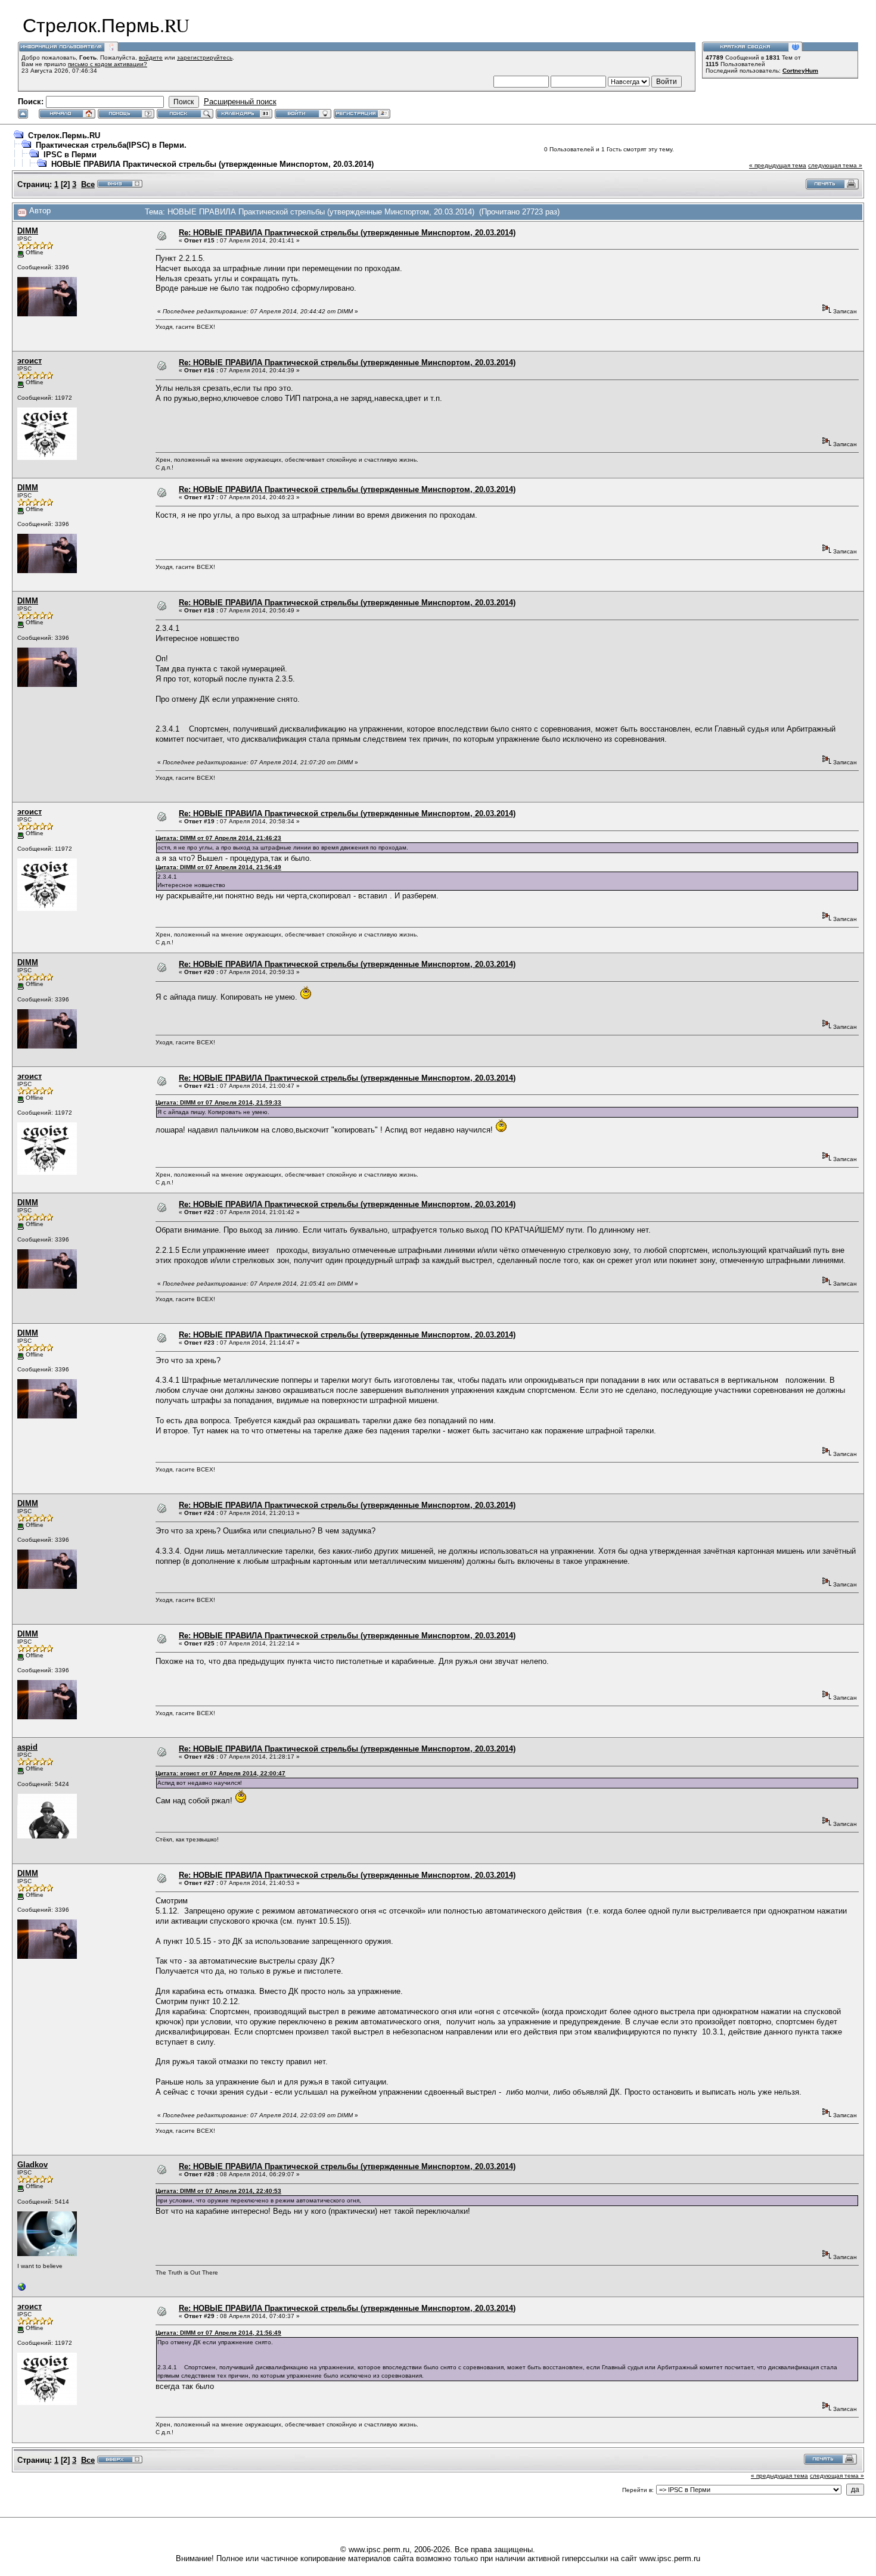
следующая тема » (835, 165)
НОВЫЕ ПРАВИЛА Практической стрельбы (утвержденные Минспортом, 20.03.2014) (212, 164)
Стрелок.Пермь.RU (64, 136)
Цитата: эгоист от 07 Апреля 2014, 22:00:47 (220, 1773)
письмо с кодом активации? (108, 64)
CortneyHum (800, 71)
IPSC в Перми (70, 155)
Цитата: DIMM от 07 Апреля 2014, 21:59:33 (218, 1102)
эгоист (29, 361)
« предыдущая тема (778, 165)
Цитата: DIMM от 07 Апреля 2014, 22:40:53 (218, 2191)
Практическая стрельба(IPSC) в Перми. (111, 145)
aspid (27, 1747)
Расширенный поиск (240, 102)
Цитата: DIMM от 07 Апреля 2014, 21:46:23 (218, 838)
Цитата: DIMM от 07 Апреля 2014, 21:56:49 (218, 867)
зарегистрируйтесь (205, 57)
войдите (151, 57)
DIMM (28, 231)
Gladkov (32, 2165)
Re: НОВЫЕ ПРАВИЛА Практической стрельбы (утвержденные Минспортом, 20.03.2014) (347, 233)
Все (88, 184)
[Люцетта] (22, 2290)
